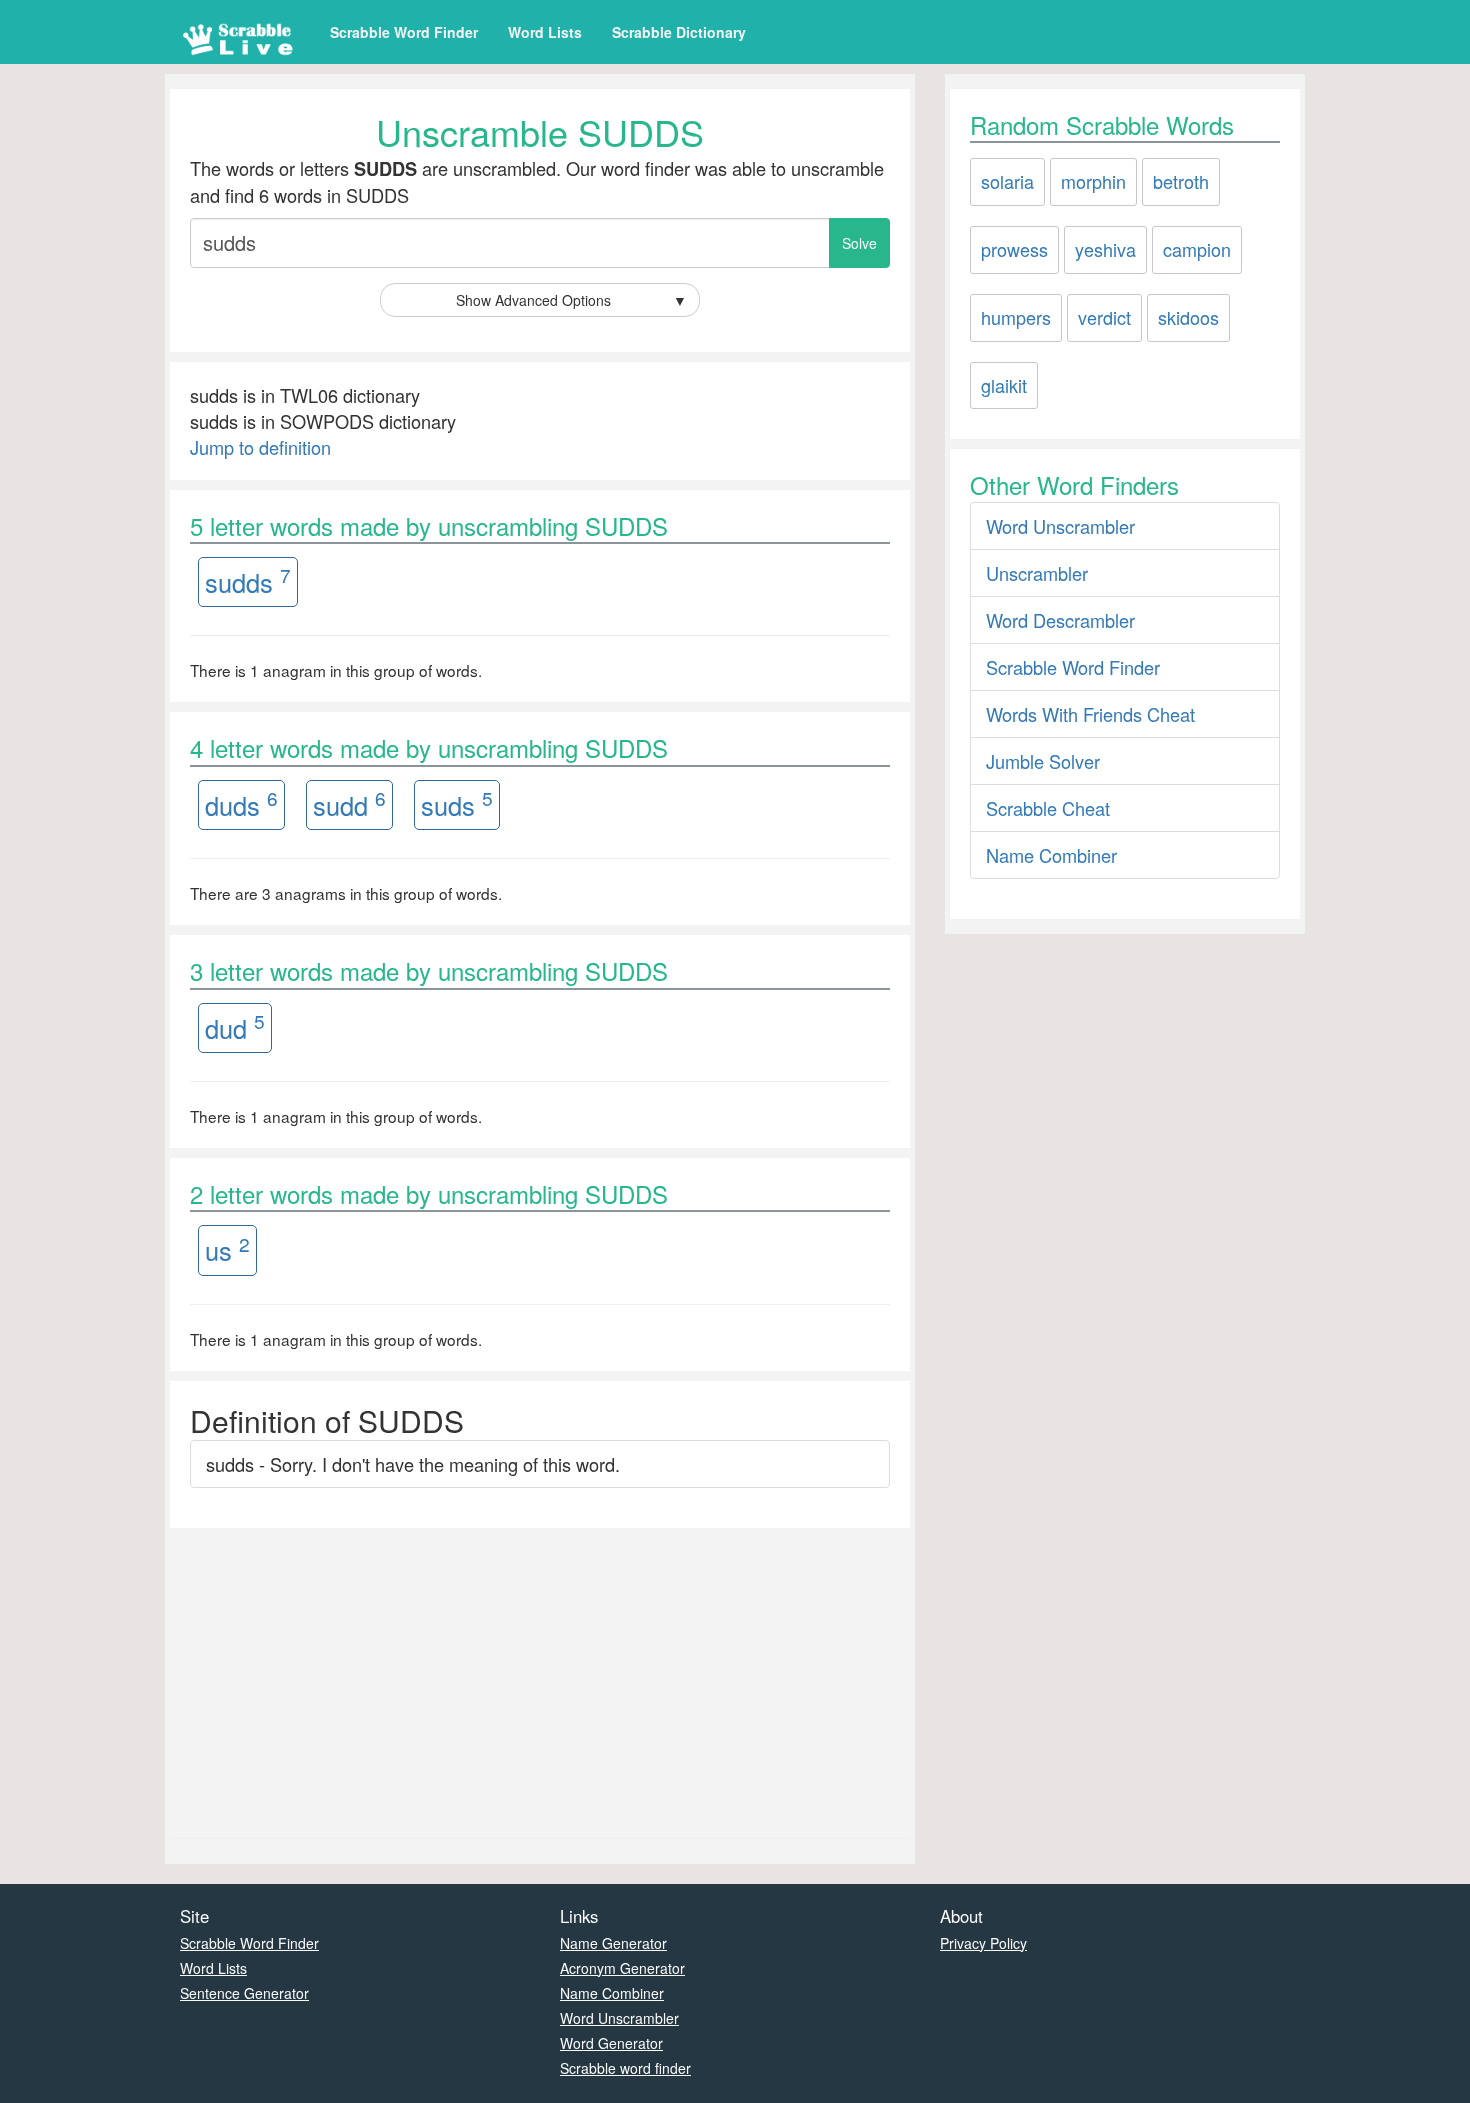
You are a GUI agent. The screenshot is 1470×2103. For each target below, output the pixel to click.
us (227, 1249)
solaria (1007, 181)
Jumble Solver (1043, 761)
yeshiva (1105, 249)
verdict (1104, 317)
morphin (1093, 181)
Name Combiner (1051, 855)
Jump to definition (260, 447)
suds (457, 803)
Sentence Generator (244, 1993)
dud (235, 1026)
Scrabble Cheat (1048, 808)
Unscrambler (1037, 573)
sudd (349, 803)
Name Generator (613, 1943)
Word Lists (545, 32)
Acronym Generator (622, 1968)
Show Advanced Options (572, 300)
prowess (1014, 249)
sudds (248, 580)
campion (1197, 249)
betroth (1181, 181)
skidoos (1188, 317)
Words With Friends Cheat (1090, 714)
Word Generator (611, 2043)
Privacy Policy (983, 1943)
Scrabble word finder (625, 2068)
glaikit (1004, 385)
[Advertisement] (540, 1678)
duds (241, 803)
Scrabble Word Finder (404, 32)
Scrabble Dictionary (679, 32)
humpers (1016, 317)
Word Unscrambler (1060, 526)
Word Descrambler (1060, 620)
